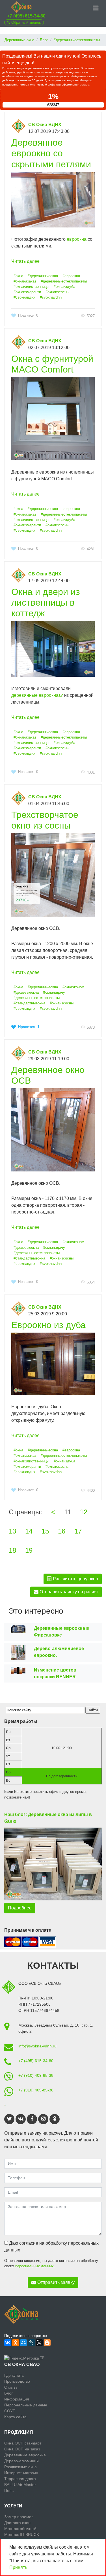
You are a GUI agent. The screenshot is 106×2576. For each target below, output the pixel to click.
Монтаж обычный (20, 2529)
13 (12, 1531)
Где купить (14, 2375)
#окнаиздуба (64, 287)
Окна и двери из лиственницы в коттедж (46, 603)
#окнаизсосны (57, 292)
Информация (17, 2399)
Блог (8, 2393)
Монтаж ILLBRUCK (22, 2535)
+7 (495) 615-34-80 (26, 16)
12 (84, 1512)
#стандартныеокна (29, 1003)
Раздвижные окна (20, 2467)
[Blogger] (47, 2343)
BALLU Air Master (20, 2485)
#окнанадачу (54, 992)
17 (78, 1531)
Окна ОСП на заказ (22, 2449)
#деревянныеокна (43, 276)
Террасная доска (20, 2479)
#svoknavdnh (51, 297)
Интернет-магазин (21, 2473)
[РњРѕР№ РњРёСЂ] (23, 2343)
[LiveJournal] (31, 2343)
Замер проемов (19, 2517)
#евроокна (71, 276)
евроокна (77, 239)
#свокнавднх (24, 297)
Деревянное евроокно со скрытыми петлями (51, 153)
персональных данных (34, 2266)
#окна (18, 276)
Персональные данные (26, 2405)
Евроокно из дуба (48, 1325)
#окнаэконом (73, 987)
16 (62, 1531)
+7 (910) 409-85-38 (36, 2075)
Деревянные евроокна (25, 2455)
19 (29, 1550)
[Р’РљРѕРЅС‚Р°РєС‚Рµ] (8, 2343)
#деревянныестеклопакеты (64, 281)
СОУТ (10, 2411)
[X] (39, 2343)
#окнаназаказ (25, 281)
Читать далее (25, 261)
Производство (17, 2381)
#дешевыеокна (26, 992)
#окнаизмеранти (27, 292)
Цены (9, 2490)
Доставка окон (17, 2523)
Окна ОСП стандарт (23, 2443)
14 (29, 1531)
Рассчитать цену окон (75, 1579)
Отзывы (11, 2387)
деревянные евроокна (35, 695)
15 (45, 1531)
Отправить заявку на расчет (68, 1592)
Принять (18, 2567)
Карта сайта (15, 2417)
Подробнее (20, 1908)
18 (12, 1550)
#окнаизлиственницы (31, 287)
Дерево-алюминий (21, 2461)
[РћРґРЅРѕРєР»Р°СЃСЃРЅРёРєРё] (16, 2343)
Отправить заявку (56, 2282)
